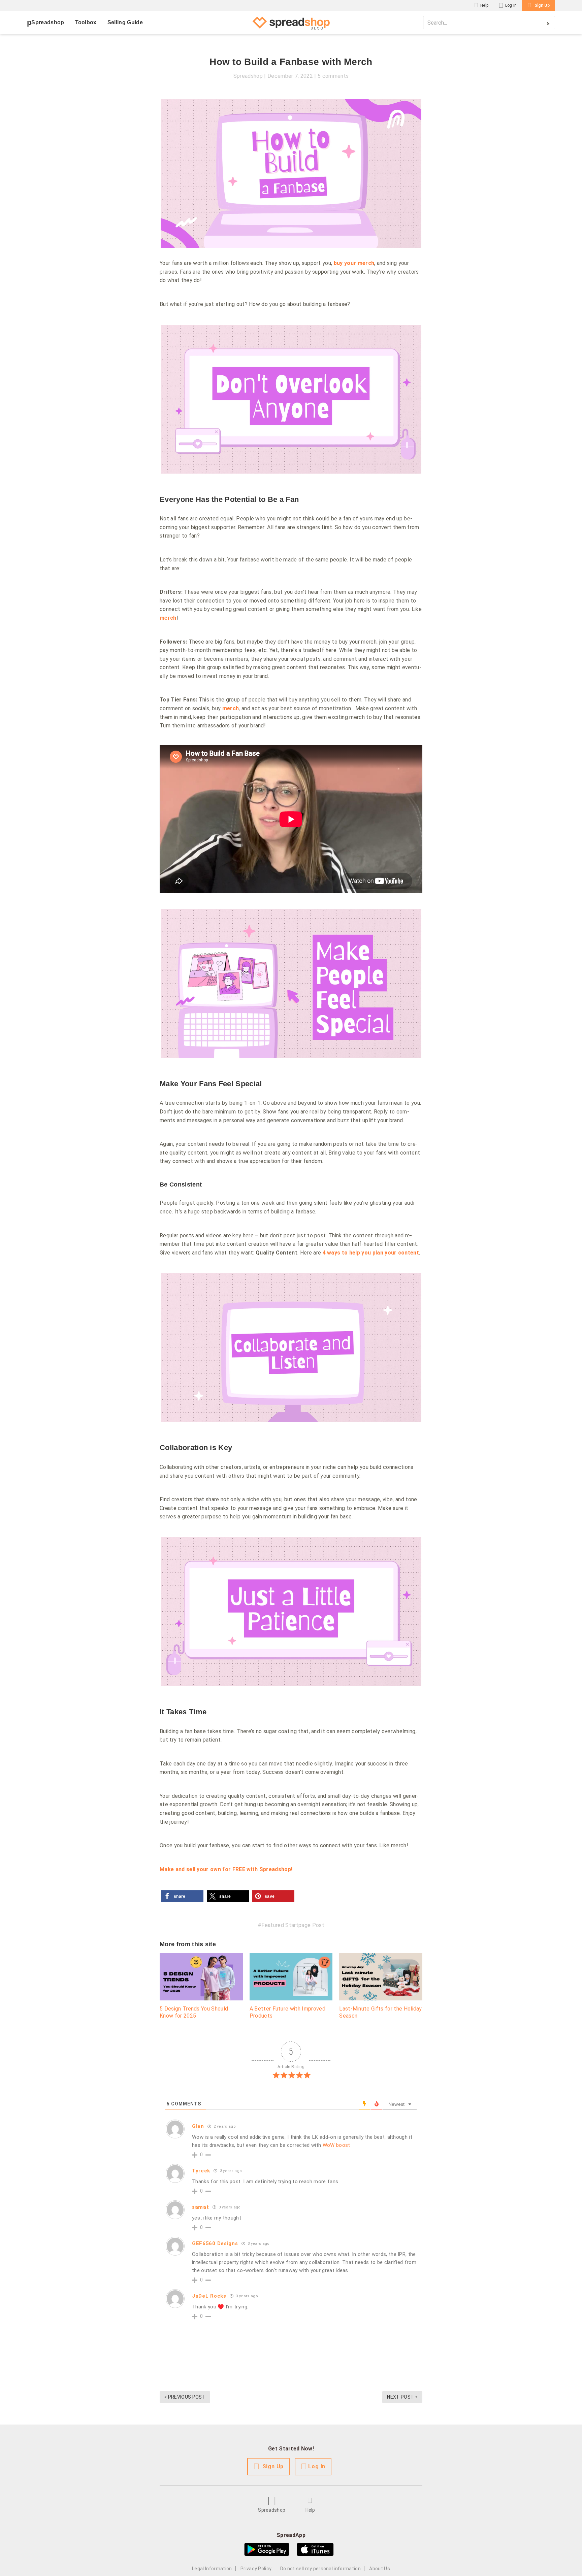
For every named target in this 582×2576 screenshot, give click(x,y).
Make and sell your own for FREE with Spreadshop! (226, 1869)
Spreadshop (48, 22)
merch (168, 618)
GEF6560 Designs (215, 2243)
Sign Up (542, 5)
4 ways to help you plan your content (371, 1253)
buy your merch (354, 263)
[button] (182, 1896)
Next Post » (402, 2397)
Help (484, 5)
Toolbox (86, 22)
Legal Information (212, 2569)
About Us (380, 2569)
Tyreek (201, 2171)
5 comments (333, 76)
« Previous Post (185, 2397)
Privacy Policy (256, 2569)
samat (201, 2207)
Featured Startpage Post (293, 1925)
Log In (511, 5)
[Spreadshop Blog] (291, 23)
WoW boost (336, 2145)
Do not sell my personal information (320, 2569)
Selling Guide (125, 22)
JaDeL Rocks (209, 2296)
